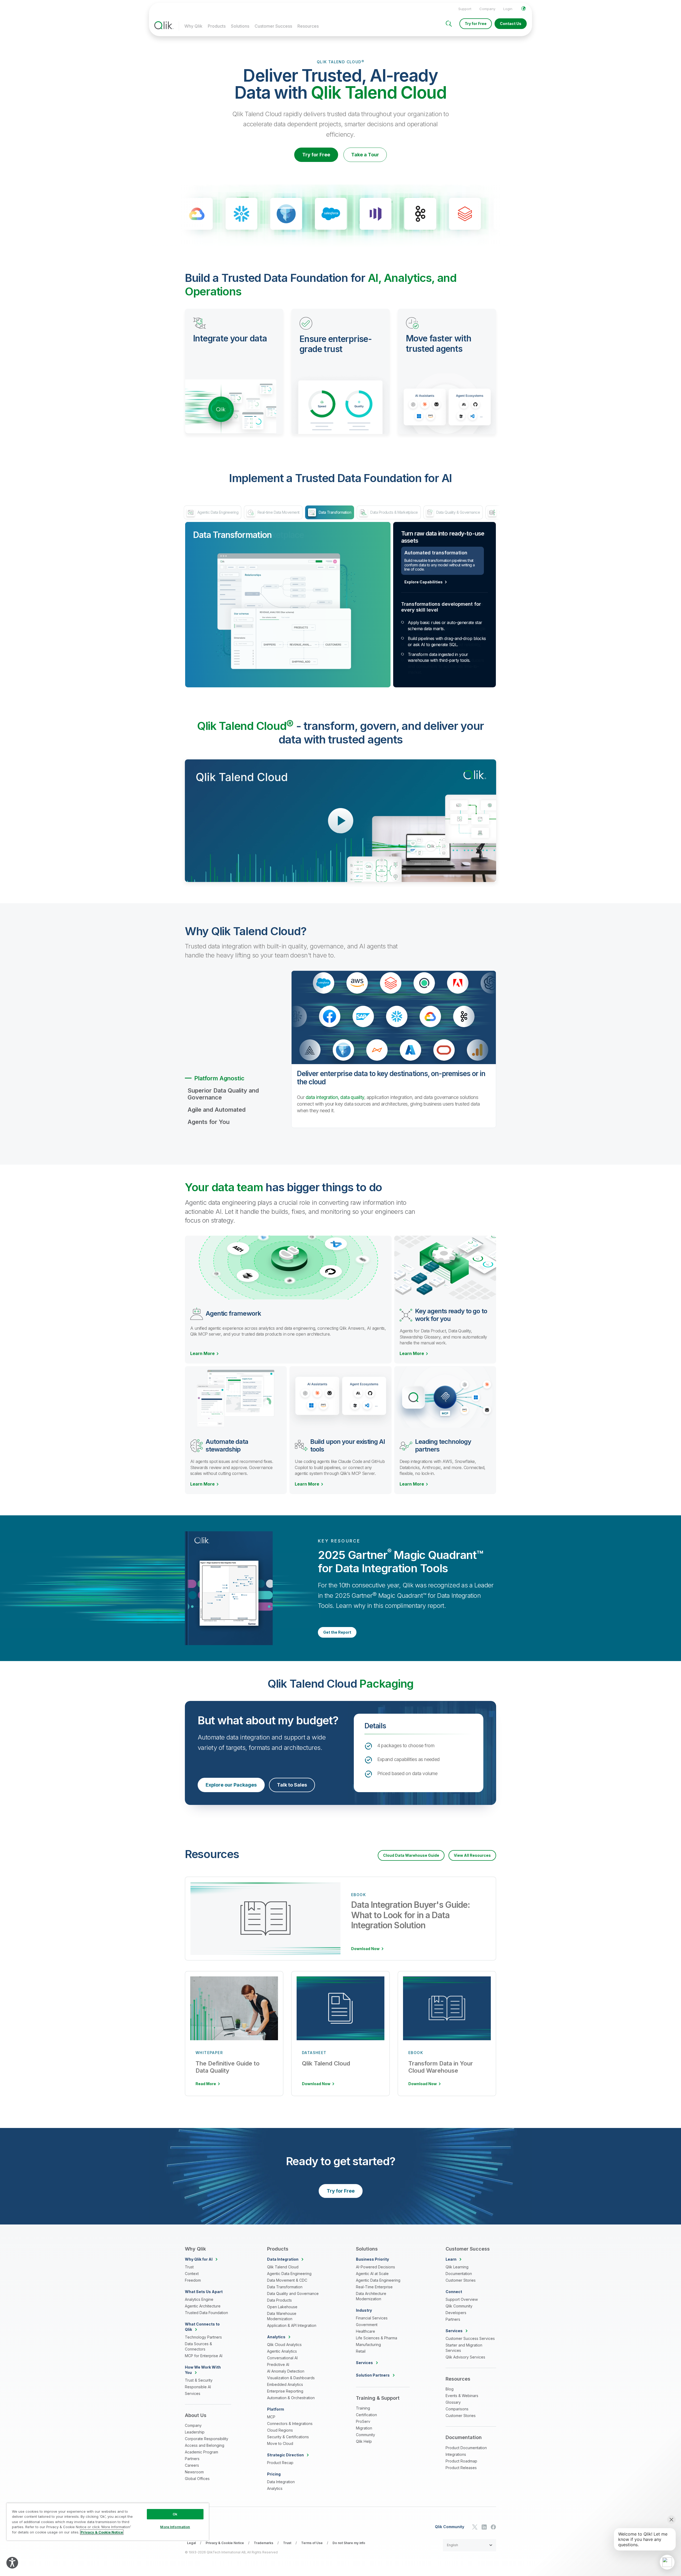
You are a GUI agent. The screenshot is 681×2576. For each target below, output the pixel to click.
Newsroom (194, 2472)
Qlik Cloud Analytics (284, 2345)
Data (283, 2259)
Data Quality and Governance (293, 2293)
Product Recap (280, 2463)
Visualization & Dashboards (291, 2378)
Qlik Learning (457, 2267)
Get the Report (337, 1632)
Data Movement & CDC (287, 2280)
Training (363, 2408)
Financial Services (372, 2318)
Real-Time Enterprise (374, 2287)
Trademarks (263, 2543)
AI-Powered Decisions (375, 2267)
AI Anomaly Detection (286, 2371)
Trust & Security (199, 2380)
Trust (189, 2267)
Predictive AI (278, 2364)
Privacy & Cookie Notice (225, 2543)
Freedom (193, 2280)
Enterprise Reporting (285, 2391)
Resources (308, 26)
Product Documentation (466, 2448)
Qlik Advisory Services (465, 2357)
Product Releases (461, 2468)
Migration (364, 2428)
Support (465, 9)
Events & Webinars (462, 2396)
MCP (271, 2417)
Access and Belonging (205, 2445)
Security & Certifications (288, 2437)
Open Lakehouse (282, 2307)
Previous (145, 215)
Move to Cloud (280, 2443)
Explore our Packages (231, 1785)
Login (508, 9)
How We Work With (203, 2370)
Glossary (453, 2402)
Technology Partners (203, 2337)
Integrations (456, 2454)
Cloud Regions (280, 2430)
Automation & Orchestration (291, 2398)
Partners (192, 2459)
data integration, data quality (335, 1097)
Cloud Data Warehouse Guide (411, 1855)
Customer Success (273, 26)
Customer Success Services (470, 2338)
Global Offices (197, 2479)
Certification (366, 2415)
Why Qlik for (199, 2259)
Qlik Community (459, 2306)
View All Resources (472, 1855)
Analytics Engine (199, 2299)
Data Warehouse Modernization (282, 2316)
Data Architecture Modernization (371, 2296)
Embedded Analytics (285, 2384)
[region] (108, 2522)
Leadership (195, 2432)
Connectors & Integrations (290, 2424)
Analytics (275, 2488)
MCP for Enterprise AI (204, 2356)
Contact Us (511, 24)
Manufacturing (368, 2345)
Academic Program (202, 2452)
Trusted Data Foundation (206, 2313)
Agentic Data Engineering (289, 2274)
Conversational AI (282, 2358)
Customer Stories (461, 2280)
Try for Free (476, 24)
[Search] (449, 24)
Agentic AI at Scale (372, 2274)
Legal (191, 2543)
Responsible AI (198, 2387)
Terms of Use (312, 2543)
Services (193, 2393)
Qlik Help (364, 2441)
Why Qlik (193, 26)
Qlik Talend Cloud (283, 2267)
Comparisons (457, 2409)
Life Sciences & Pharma (377, 2338)
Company (487, 9)
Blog (450, 2389)
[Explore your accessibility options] (12, 2563)
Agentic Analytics (282, 2351)
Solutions (240, 26)
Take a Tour (365, 155)
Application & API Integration (292, 2325)
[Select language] (524, 9)
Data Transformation (285, 2287)
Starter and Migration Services (464, 2348)
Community (366, 2435)
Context (192, 2274)
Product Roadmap (461, 2461)
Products (217, 26)
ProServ (363, 2421)
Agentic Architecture (203, 2306)
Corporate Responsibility (207, 2439)
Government (367, 2325)
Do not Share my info (349, 2543)
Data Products (279, 2300)
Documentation (459, 2274)
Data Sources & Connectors (198, 2346)
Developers (456, 2313)
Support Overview (462, 2299)
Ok (175, 2514)
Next (536, 215)
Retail (361, 2351)
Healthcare (366, 2331)
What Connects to (202, 2327)
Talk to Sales (292, 1785)
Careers (192, 2465)
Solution (373, 2375)
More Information (175, 2527)
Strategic (285, 2455)
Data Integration (281, 2482)
